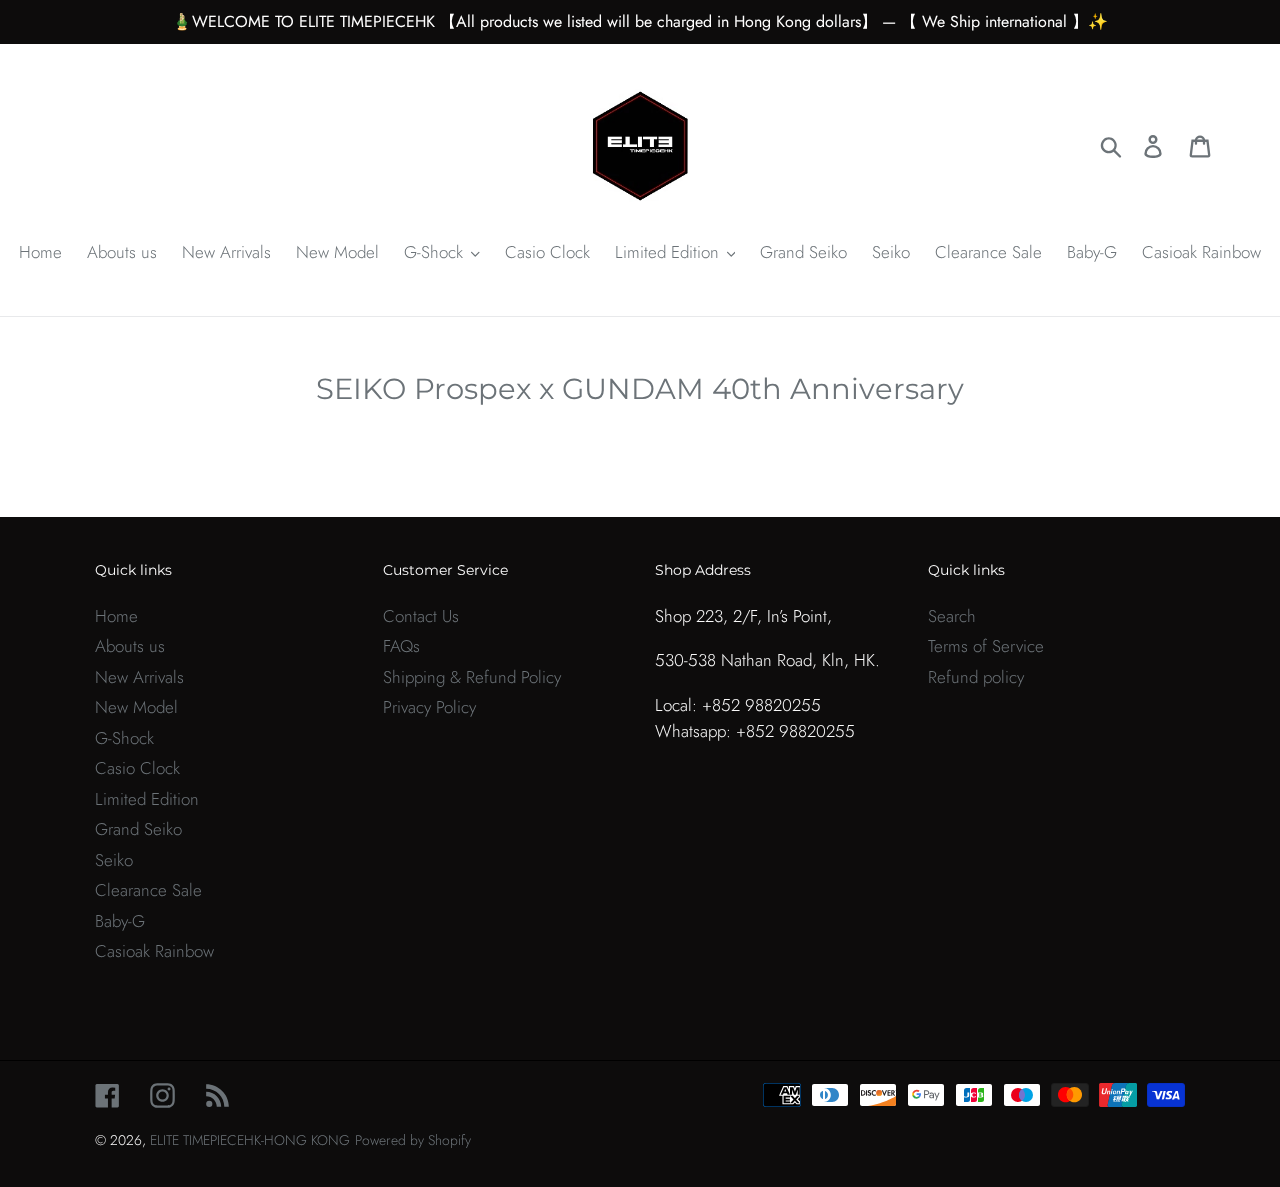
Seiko (114, 860)
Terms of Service (986, 646)
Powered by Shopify (413, 1140)
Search (952, 616)
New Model (136, 707)
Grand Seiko (138, 829)
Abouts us (130, 646)
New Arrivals (139, 677)
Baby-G (120, 921)
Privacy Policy (429, 707)
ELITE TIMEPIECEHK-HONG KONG (250, 1140)
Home (116, 616)
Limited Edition (147, 799)
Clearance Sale (148, 890)
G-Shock (124, 738)
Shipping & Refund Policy (472, 677)
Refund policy (976, 677)
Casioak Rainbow (154, 951)
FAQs (401, 646)
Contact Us (421, 616)
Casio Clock (137, 768)
